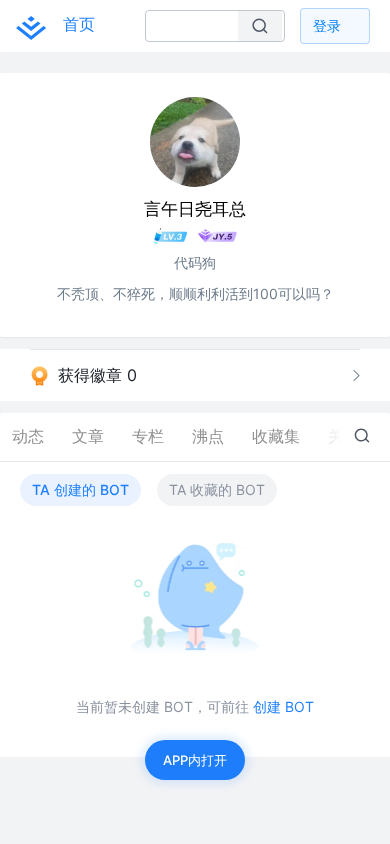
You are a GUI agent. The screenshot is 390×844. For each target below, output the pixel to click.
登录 (327, 25)
